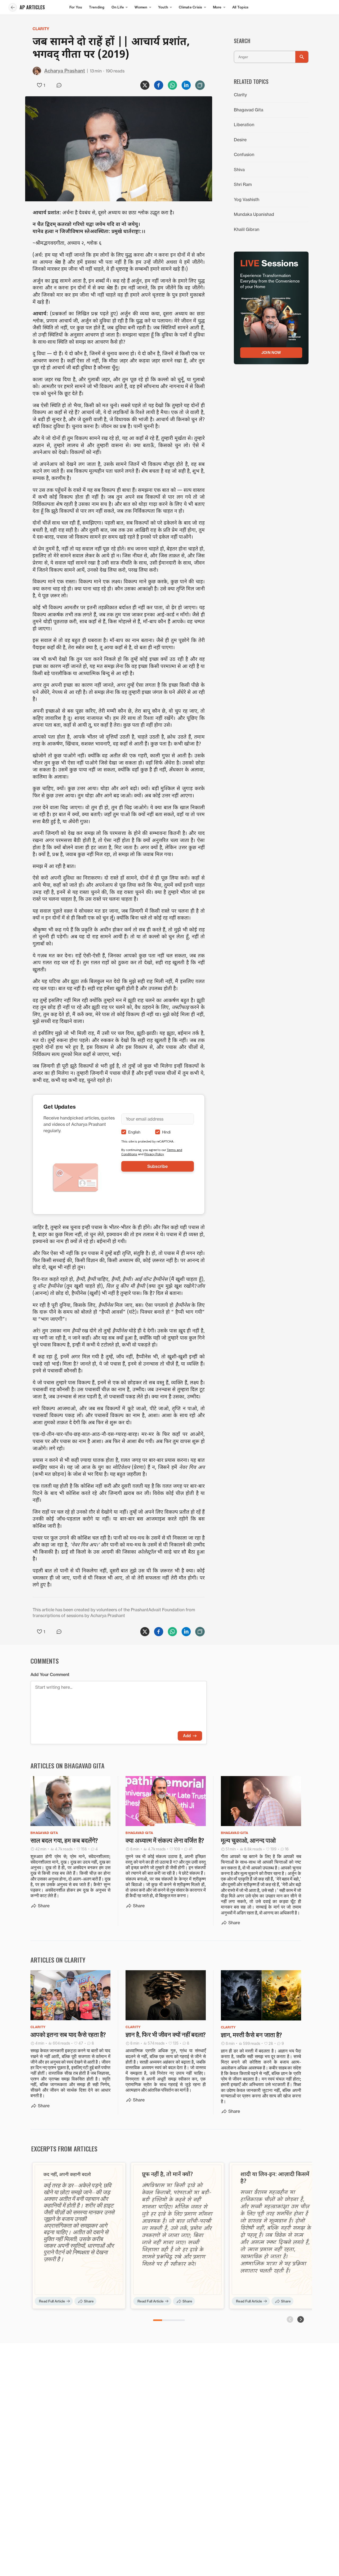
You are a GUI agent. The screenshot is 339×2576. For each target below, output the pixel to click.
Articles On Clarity (58, 1960)
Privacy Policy (154, 1154)
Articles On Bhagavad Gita (68, 1765)
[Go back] (13, 7)
